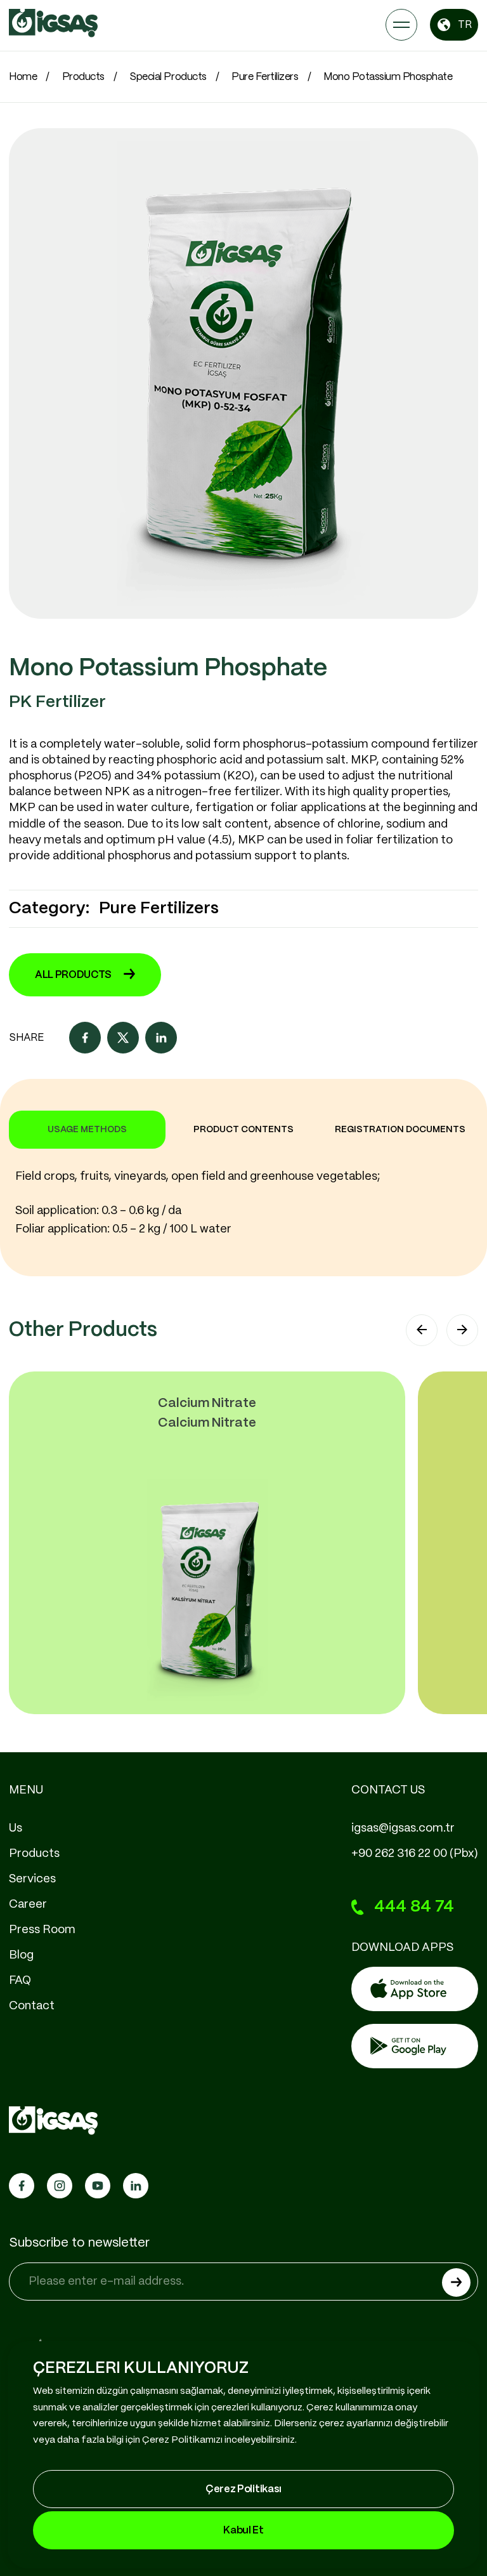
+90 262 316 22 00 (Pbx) (415, 1854)
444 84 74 (414, 1907)
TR (465, 25)
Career (28, 1905)
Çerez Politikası (243, 2489)
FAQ (20, 1981)
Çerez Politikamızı (182, 2440)
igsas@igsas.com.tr (403, 1828)
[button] (422, 1330)
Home (23, 77)
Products (83, 77)
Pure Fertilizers (265, 77)
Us (16, 1828)
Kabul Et (243, 2531)
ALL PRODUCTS (73, 975)
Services (32, 1879)
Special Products (168, 77)
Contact (32, 2006)
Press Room (42, 1930)
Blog (21, 1955)
